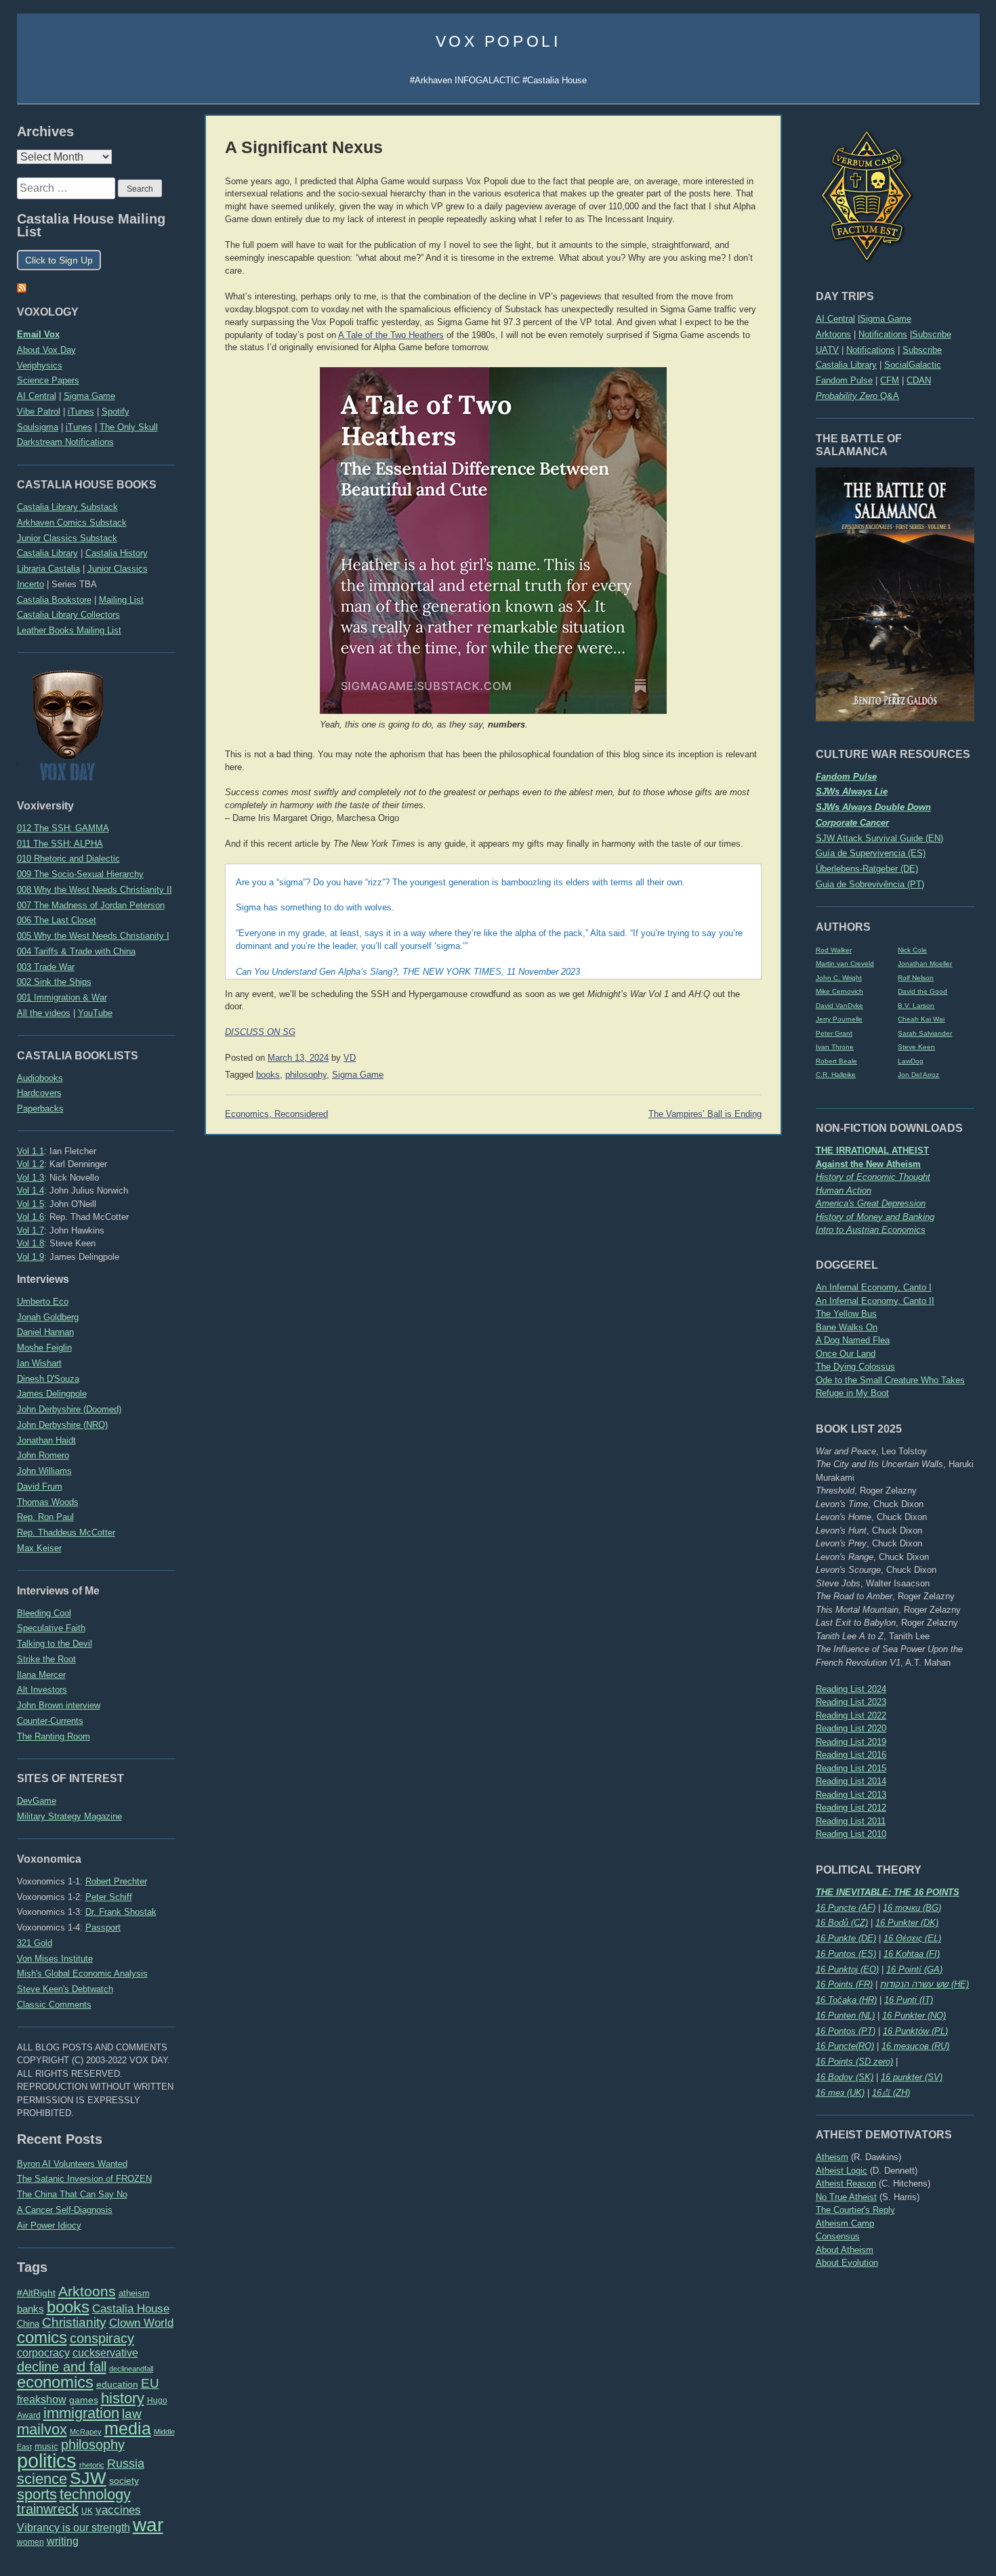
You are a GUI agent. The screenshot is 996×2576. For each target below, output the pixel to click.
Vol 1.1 (30, 1151)
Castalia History (117, 553)
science (42, 2479)
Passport (103, 1927)
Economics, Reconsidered (276, 1114)
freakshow (42, 2400)
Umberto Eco (43, 1302)
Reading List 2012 (851, 1808)
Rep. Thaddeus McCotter (66, 1533)
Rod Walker (834, 950)
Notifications (883, 334)
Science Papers (48, 380)
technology (95, 2494)
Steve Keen (916, 1047)
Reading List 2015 (851, 1768)
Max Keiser (39, 1548)
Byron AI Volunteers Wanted (72, 2164)
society (124, 2480)
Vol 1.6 (30, 1217)
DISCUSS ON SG (260, 1032)
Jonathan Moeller (925, 964)
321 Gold (35, 1943)
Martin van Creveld (845, 964)
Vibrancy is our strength (74, 2527)
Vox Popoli (498, 41)
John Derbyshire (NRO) (62, 1425)
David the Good (922, 991)
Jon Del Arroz (918, 1075)
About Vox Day (46, 350)
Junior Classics (118, 569)
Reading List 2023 (851, 1702)
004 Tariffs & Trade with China (76, 951)
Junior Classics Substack (67, 538)
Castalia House (131, 2308)
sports (37, 2494)
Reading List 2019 (851, 1742)
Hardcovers (39, 1093)
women (30, 2542)
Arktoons (833, 334)
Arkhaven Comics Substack (72, 523)
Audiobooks (40, 1078)
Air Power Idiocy (49, 2225)
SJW (88, 2478)
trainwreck (48, 2509)
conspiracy (102, 2338)
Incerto (30, 584)
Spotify (116, 411)
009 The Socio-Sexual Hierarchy (80, 874)
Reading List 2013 (851, 1795)
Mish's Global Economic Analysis (82, 1973)
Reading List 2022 (851, 1715)
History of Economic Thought (873, 1177)
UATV (827, 350)
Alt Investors (42, 1690)
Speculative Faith (51, 1628)
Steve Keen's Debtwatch (65, 1989)
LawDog (911, 1061)
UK (87, 2511)
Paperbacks (40, 1108)
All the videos (44, 1013)
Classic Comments (54, 2005)
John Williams (44, 1471)
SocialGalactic (913, 365)
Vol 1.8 (30, 1243)
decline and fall (62, 2367)
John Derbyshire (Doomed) (69, 1409)
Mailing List (121, 600)
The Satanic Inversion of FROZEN (84, 2179)
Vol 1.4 (30, 1190)
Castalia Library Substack (67, 507)
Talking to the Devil (55, 1644)
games (84, 2400)
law (132, 2414)
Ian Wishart (39, 1363)
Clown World (141, 2323)
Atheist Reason (846, 2183)
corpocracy (43, 2353)
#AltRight (36, 2293)
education (117, 2384)
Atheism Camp (845, 2223)
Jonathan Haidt (46, 1440)
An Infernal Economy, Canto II (875, 1301)
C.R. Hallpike (836, 1075)
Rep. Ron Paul (45, 1517)
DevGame (37, 1801)
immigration (81, 2413)
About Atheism (845, 2250)
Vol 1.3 (30, 1178)
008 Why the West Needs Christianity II (95, 890)
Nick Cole (912, 950)
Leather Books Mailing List (69, 630)
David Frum (40, 1486)
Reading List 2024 (851, 1689)
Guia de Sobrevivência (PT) (870, 884)
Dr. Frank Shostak (121, 1912)
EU (150, 2383)
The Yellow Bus (846, 1314)
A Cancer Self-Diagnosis (65, 2210)
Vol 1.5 (30, 1204)
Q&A (857, 396)
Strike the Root (46, 1659)
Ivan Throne (835, 1047)
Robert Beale (836, 1061)
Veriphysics (40, 365)
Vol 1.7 (30, 1230)
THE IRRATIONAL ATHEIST (872, 1150)
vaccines (118, 2510)
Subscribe (932, 334)
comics (42, 2337)
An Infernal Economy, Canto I (874, 1287)
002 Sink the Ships (54, 982)
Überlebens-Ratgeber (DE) (867, 869)
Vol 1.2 (30, 1164)
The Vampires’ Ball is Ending (705, 1114)
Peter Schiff (109, 1897)
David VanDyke (839, 1006)
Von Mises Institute (55, 1959)
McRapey (86, 2432)
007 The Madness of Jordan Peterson (91, 905)
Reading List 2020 (851, 1728)
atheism (134, 2293)
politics (47, 2461)
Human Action (844, 1190)
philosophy (93, 2445)
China (28, 2324)
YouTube (95, 1013)
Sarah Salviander (925, 1033)
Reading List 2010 (851, 1834)
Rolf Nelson (916, 978)
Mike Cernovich (839, 991)
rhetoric (92, 2465)
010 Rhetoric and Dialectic (68, 859)
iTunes (81, 411)
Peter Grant (834, 1033)
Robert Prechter (116, 1881)
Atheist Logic (842, 2171)
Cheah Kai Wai (921, 1019)
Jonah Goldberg (48, 1317)
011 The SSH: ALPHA (60, 844)
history (123, 2398)
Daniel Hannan (45, 1332)
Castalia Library (846, 365)
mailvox (42, 2429)
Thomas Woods (48, 1502)
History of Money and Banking (875, 1217)
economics (55, 2382)
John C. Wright (839, 978)
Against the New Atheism (868, 1164)
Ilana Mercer (41, 1675)
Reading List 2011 (851, 1821)
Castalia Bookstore (54, 600)
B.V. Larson (916, 1006)
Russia (126, 2464)
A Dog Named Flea (853, 1340)
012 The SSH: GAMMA (63, 828)
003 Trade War (46, 967)
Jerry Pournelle (839, 1019)
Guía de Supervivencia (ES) (871, 853)
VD (350, 1058)
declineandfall (131, 2369)
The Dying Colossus (855, 1367)
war (148, 2525)
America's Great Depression (871, 1203)
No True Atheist (846, 2197)
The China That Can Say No (72, 2194)
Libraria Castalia (48, 569)
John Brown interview (59, 1705)
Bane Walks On (847, 1327)
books (68, 2307)
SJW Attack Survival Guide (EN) (879, 838)
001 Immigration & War (62, 997)
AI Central (835, 319)
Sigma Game (886, 319)
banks (30, 2309)
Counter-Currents (50, 1721)
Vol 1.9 (30, 1257)
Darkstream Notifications (65, 442)
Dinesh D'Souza (48, 1379)
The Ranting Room (54, 1736)
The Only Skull (129, 427)
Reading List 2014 (851, 1781)
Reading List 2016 (851, 1755)
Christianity (74, 2322)
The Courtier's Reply (855, 2210)
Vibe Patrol (39, 411)
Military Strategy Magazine (69, 1816)
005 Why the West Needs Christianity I (93, 936)
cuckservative (105, 2353)
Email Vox (38, 334)
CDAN (919, 380)
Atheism (832, 2157)
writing (63, 2541)
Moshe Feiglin (44, 1348)
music (46, 2446)
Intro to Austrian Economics (871, 1230)
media (128, 2428)
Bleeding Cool (44, 1613)
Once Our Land (846, 1354)
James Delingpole (52, 1394)
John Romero (43, 1455)
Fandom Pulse (844, 380)
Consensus (838, 2236)
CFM (890, 380)
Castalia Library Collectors (68, 615)
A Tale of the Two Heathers (391, 335)
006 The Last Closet (57, 920)
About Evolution (847, 2263)
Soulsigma (38, 427)
